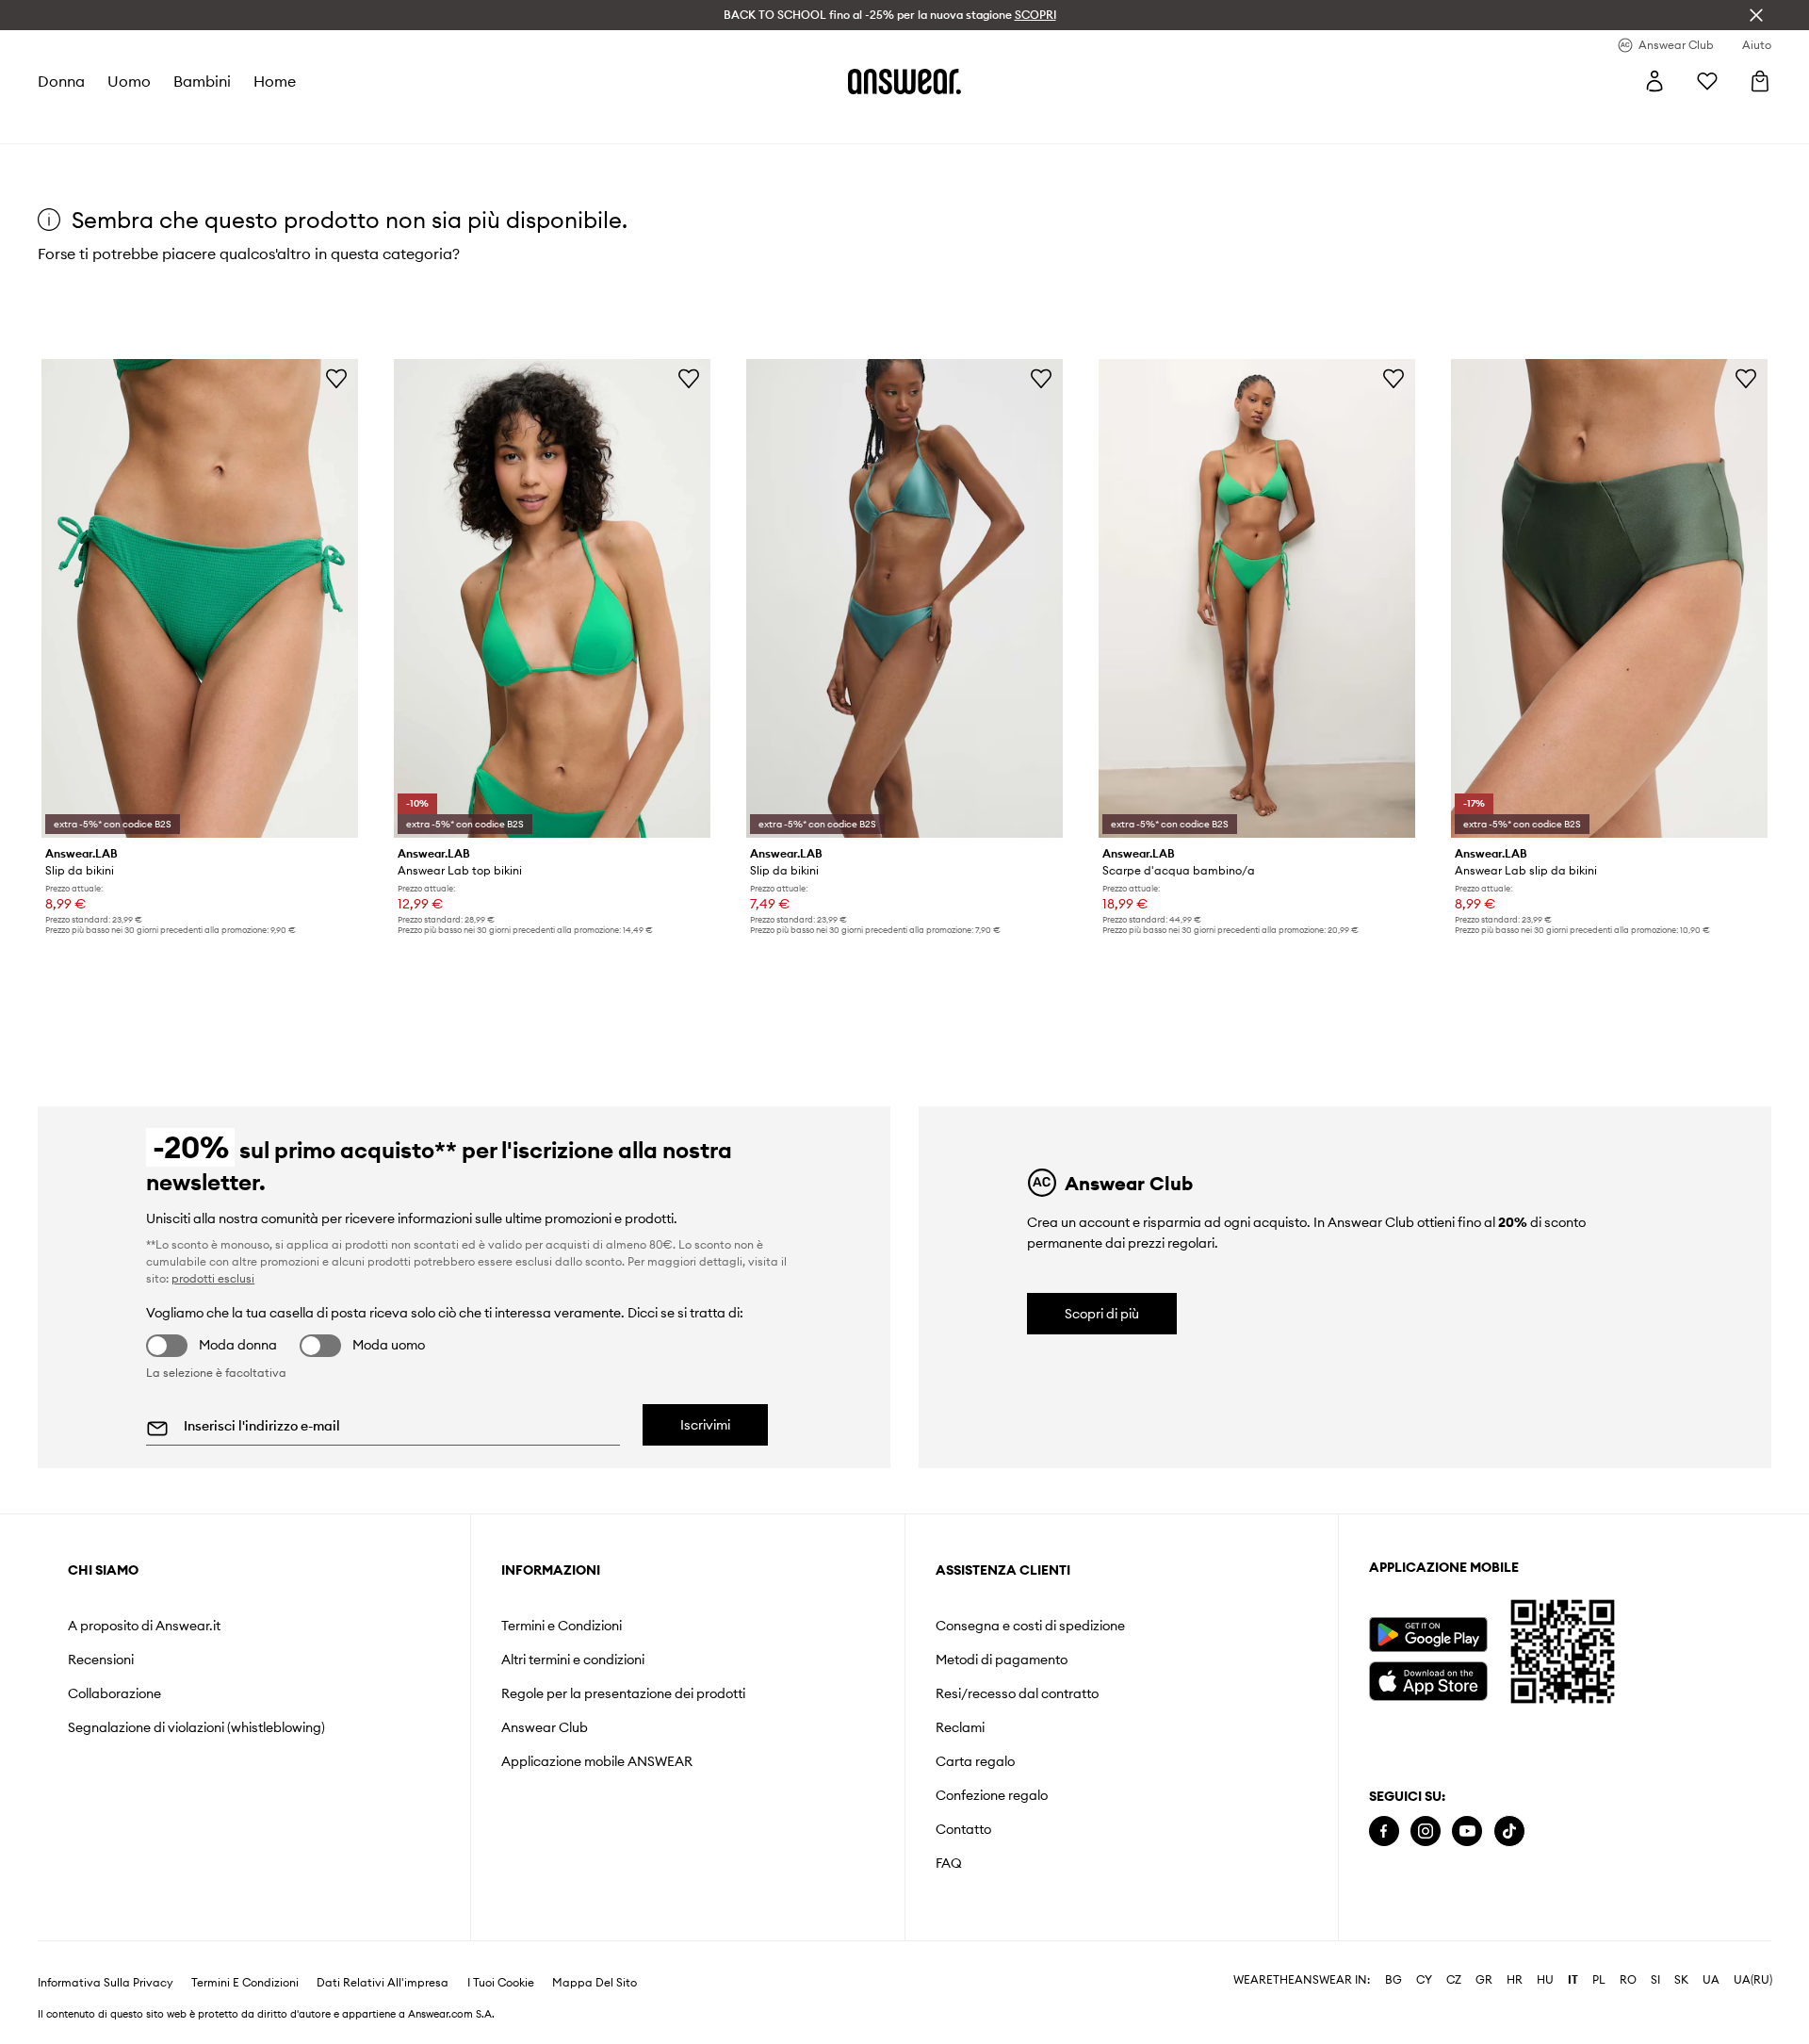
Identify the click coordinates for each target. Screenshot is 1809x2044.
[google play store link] (1428, 1635)
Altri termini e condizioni (573, 1660)
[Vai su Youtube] (1467, 1831)
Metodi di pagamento (1002, 1660)
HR (1515, 1980)
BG (1393, 1980)
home (275, 81)
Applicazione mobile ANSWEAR (597, 1761)
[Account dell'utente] (1654, 81)
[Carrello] (1760, 81)
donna (61, 81)
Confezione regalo (992, 1795)
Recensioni (101, 1660)
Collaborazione (114, 1693)
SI (1655, 1980)
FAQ (949, 1863)
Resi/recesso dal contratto (1017, 1693)
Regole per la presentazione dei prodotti (623, 1693)
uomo (129, 81)
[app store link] (1428, 1679)
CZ (1454, 1980)
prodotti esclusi (213, 1278)
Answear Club (545, 1727)
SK (1681, 1980)
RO (1628, 1980)
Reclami (960, 1727)
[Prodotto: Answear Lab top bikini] (552, 598)
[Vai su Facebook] (1384, 1831)
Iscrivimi (705, 1425)
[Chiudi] (1756, 15)
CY (1424, 1980)
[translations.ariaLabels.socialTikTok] (1509, 1831)
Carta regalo (975, 1761)
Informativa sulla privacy (106, 1983)
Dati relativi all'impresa (383, 1983)
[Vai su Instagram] (1426, 1831)
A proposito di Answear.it (144, 1626)
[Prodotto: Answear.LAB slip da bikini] (200, 598)
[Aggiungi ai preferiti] (336, 378)
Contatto (963, 1829)
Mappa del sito (595, 1983)
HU (1545, 1980)
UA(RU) (1753, 1980)
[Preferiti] (1707, 81)
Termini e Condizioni (562, 1626)
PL (1599, 1980)
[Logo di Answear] (904, 81)
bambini (202, 81)
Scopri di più (1102, 1314)
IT (1573, 1980)
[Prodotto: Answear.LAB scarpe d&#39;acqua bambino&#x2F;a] (1257, 598)
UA (1711, 1980)
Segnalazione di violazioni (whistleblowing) (196, 1727)
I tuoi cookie (501, 1983)
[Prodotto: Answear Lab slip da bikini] (1609, 598)
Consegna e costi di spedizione (1030, 1626)
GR (1484, 1980)
